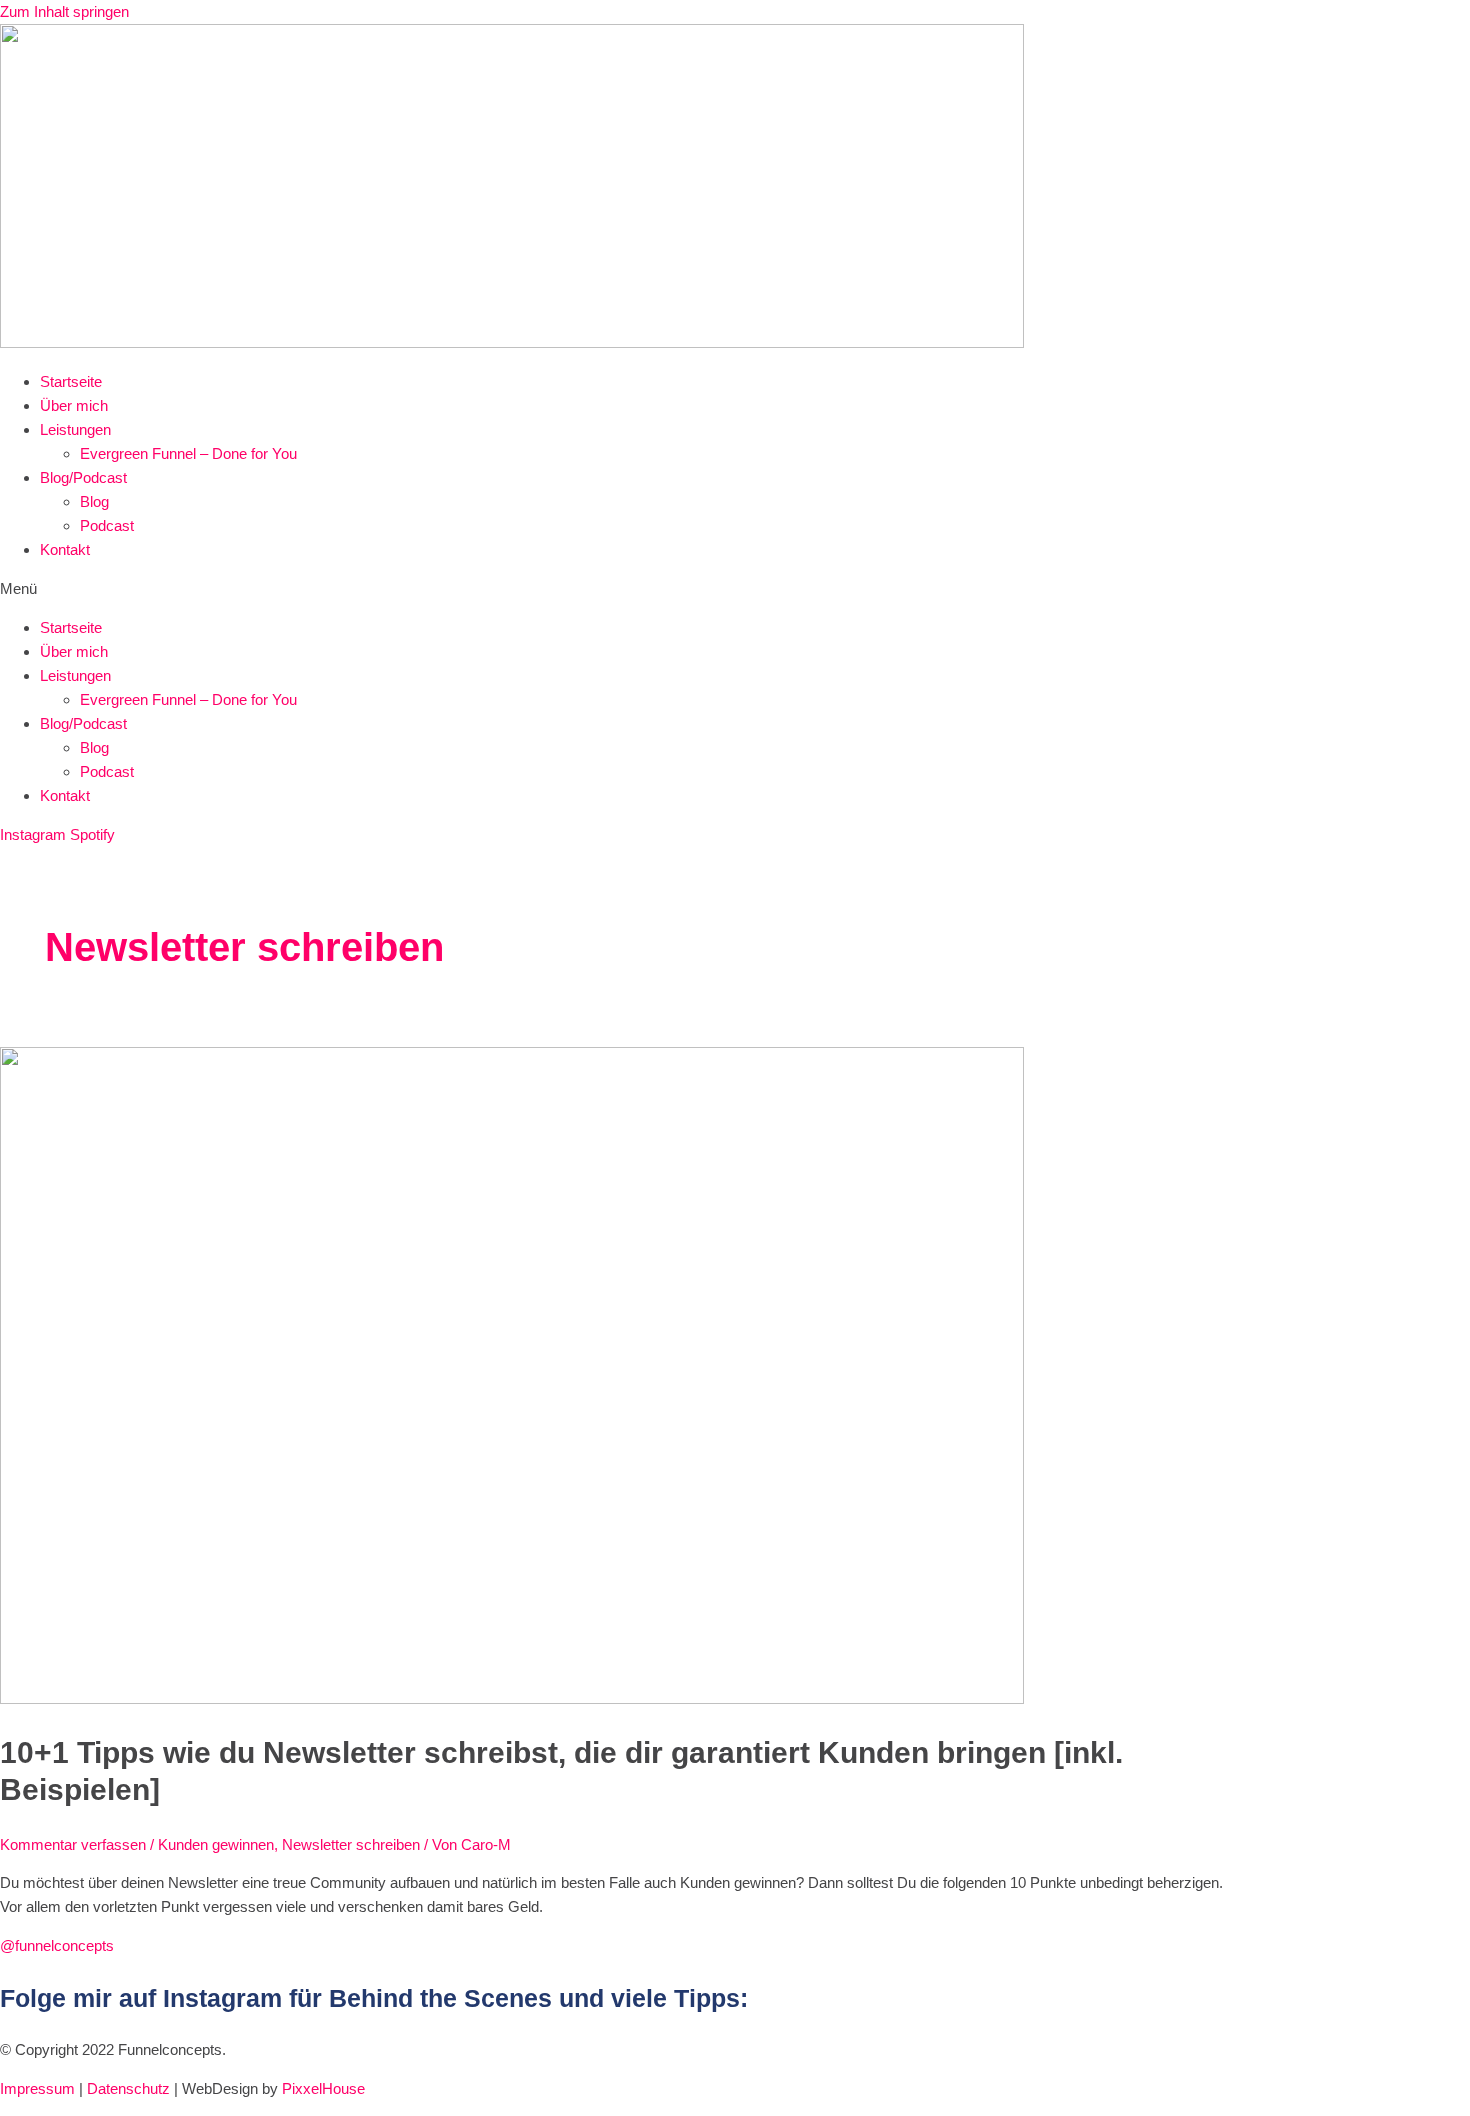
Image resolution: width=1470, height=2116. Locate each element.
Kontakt (65, 549)
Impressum (37, 2088)
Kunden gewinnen (216, 1844)
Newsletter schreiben (351, 1844)
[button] (735, 589)
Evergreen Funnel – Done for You (188, 453)
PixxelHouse (323, 2088)
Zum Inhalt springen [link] (64, 11)
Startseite (71, 381)
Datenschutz (128, 2088)
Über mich (74, 405)
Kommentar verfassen (73, 1844)
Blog (94, 501)
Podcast (107, 525)
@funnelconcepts (57, 1945)
